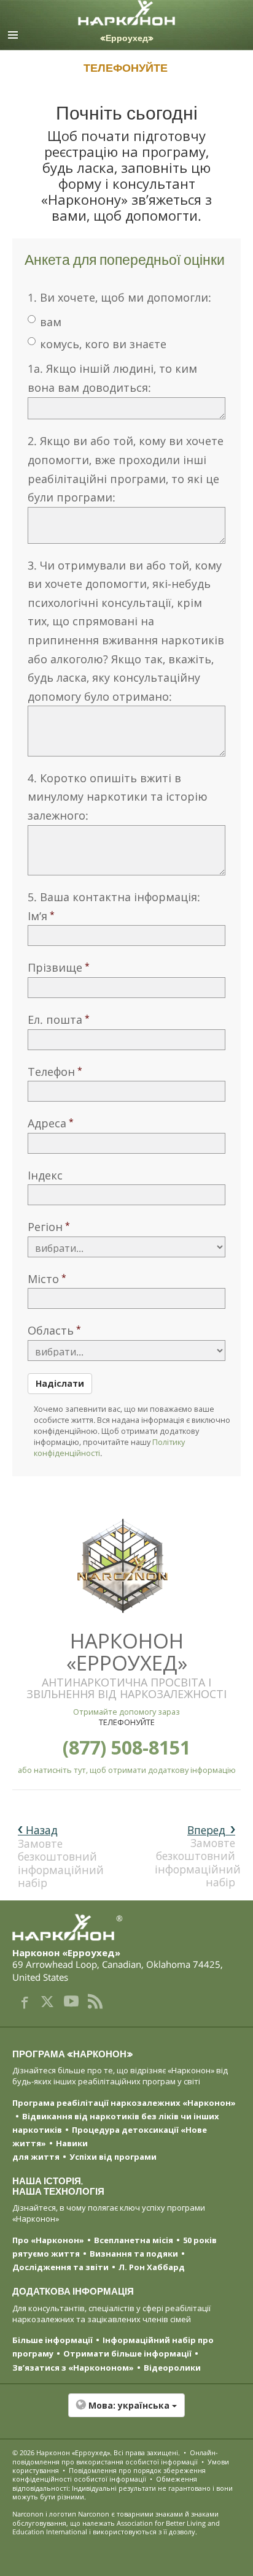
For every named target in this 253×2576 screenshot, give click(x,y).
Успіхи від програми (113, 2157)
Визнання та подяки (134, 2254)
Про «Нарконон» (48, 2240)
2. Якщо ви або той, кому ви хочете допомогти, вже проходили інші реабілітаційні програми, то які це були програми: (126, 469)
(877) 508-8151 (126, 1747)
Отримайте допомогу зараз (126, 1712)
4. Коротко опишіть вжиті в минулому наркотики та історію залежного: (118, 797)
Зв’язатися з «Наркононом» (73, 2368)
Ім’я (37, 916)
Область (51, 1330)
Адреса (47, 1123)
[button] (126, 2412)
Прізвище (55, 967)
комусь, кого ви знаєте (103, 344)
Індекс (45, 1175)
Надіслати (60, 1383)
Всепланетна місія (134, 2240)
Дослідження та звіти (60, 2267)
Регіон (45, 1227)
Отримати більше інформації (127, 2353)
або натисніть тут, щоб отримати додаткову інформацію (127, 1770)
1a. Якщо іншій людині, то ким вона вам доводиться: (112, 378)
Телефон (51, 1072)
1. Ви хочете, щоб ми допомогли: (119, 297)
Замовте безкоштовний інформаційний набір (198, 1856)
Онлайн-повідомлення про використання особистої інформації (115, 2457)
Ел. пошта (55, 1019)
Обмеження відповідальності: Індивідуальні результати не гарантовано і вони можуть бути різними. (123, 2488)
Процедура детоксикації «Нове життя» (110, 2136)
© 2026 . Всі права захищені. (96, 2452)
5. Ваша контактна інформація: (114, 897)
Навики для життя (50, 2150)
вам (51, 322)
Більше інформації (53, 2340)
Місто (43, 1279)
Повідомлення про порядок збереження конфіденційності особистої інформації (109, 2475)
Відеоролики (172, 2368)
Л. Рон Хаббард (152, 2267)
